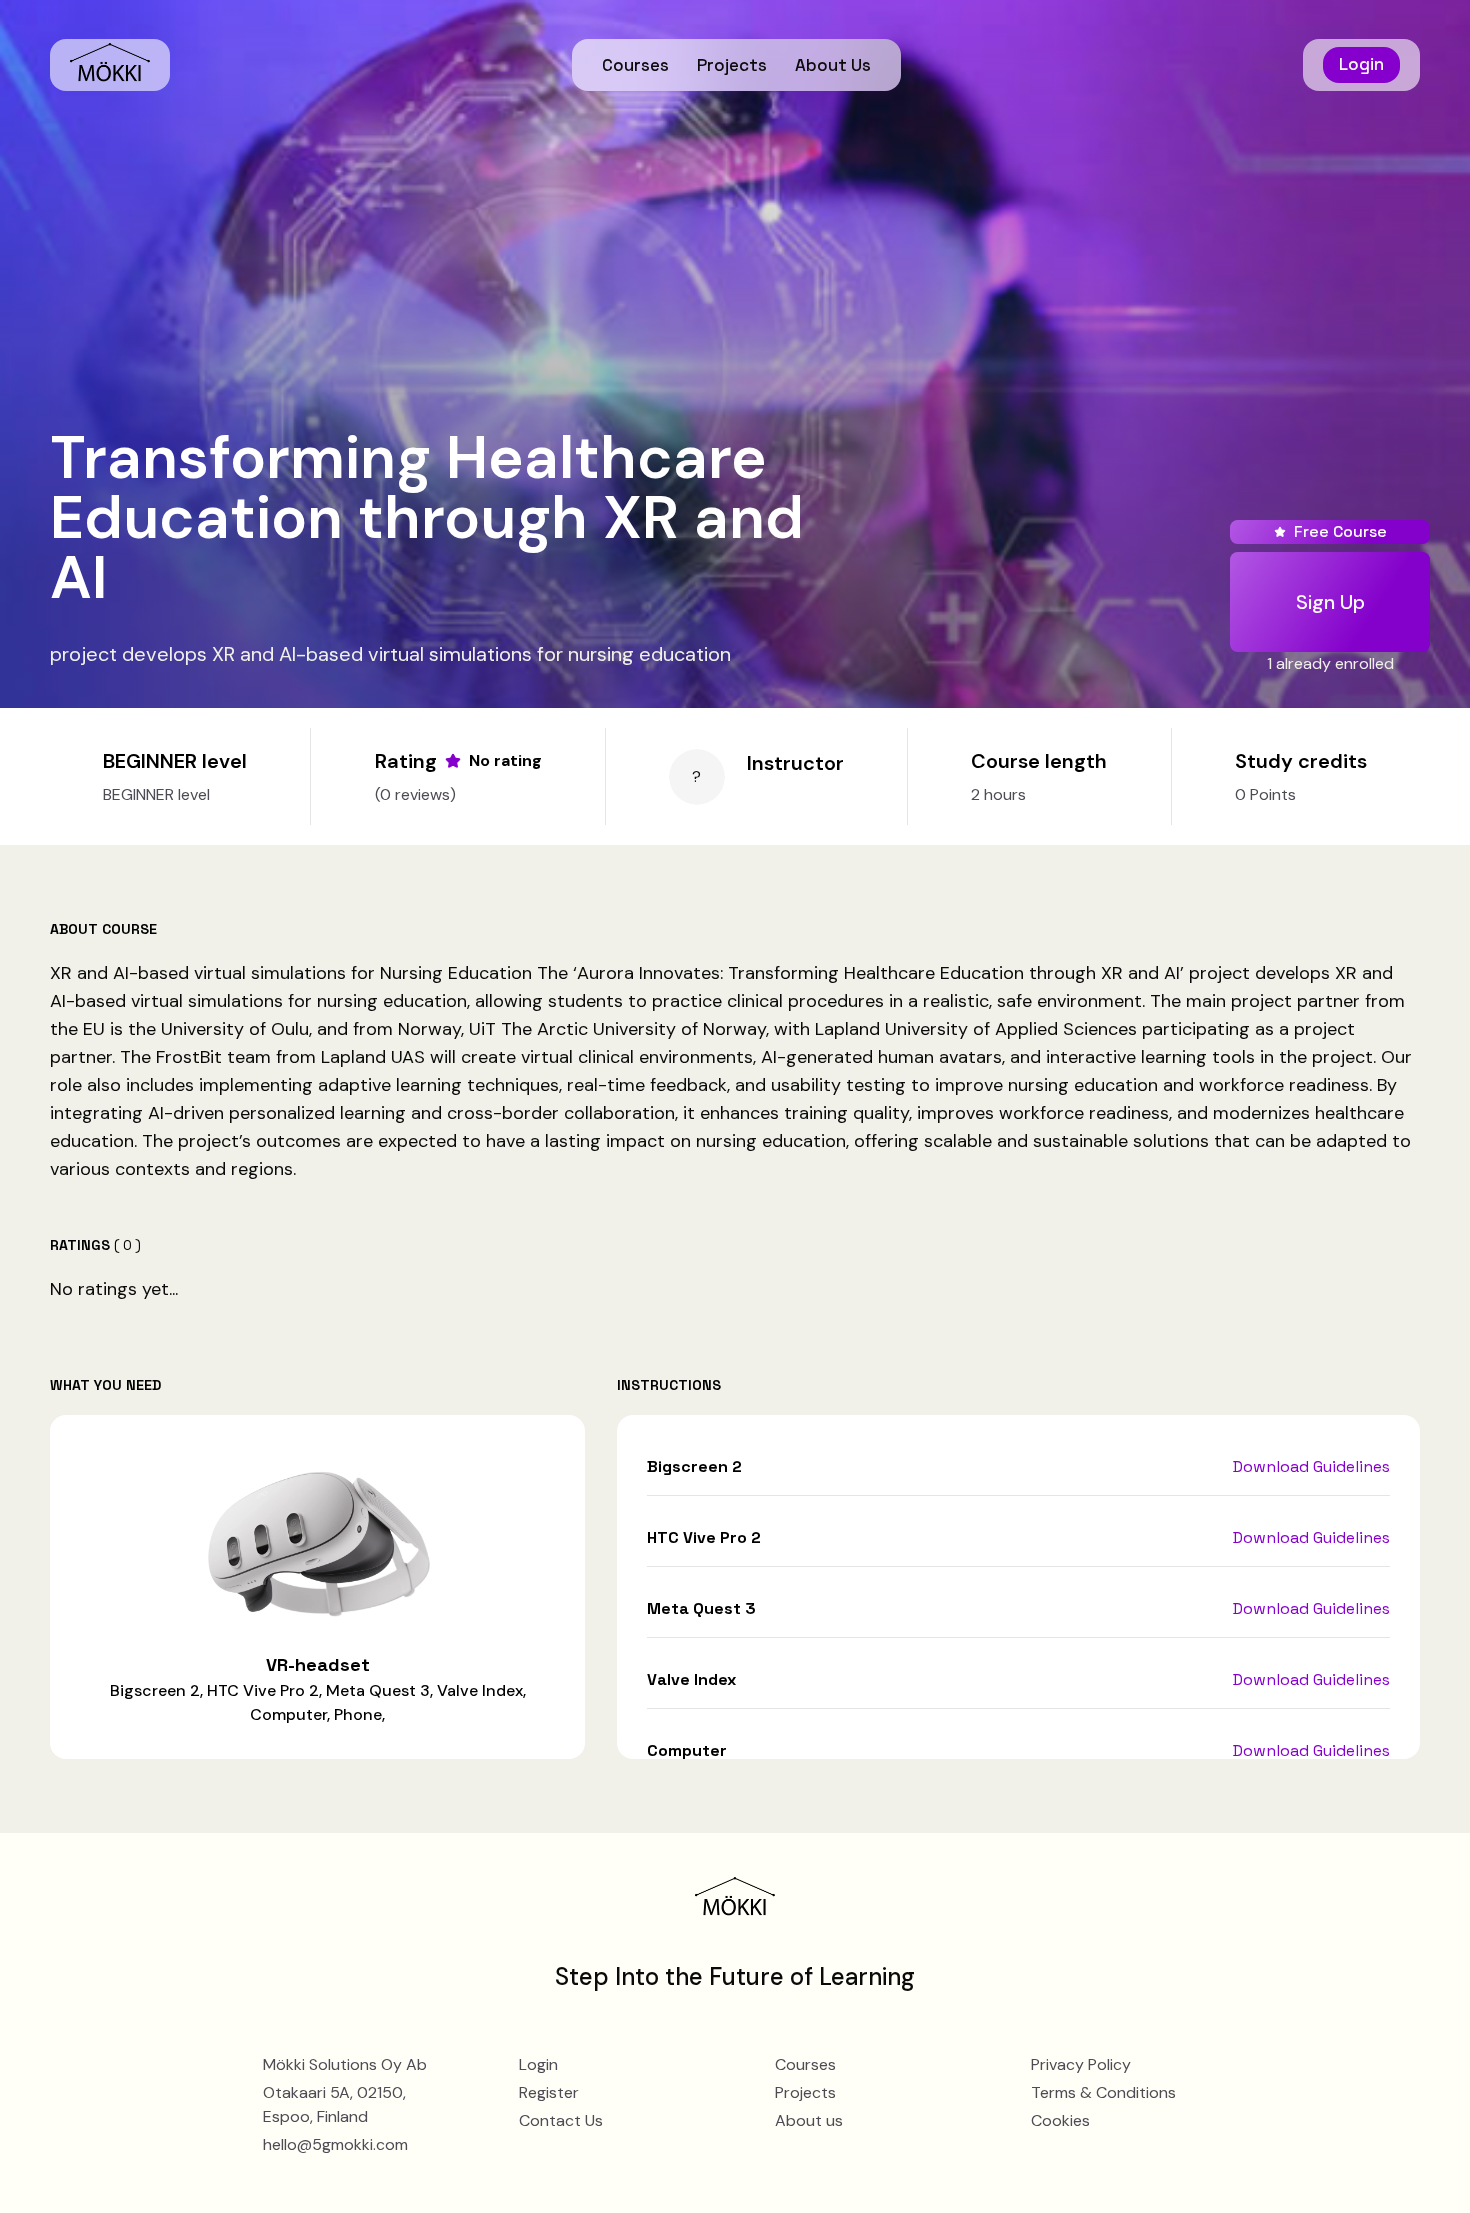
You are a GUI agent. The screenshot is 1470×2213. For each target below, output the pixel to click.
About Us (833, 65)
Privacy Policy (1081, 2064)
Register (549, 2092)
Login (1361, 64)
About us (809, 2120)
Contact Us (561, 2120)
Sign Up (1330, 602)
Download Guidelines (1311, 1466)
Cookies (1060, 2120)
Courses (635, 65)
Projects (732, 65)
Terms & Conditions (1103, 2092)
